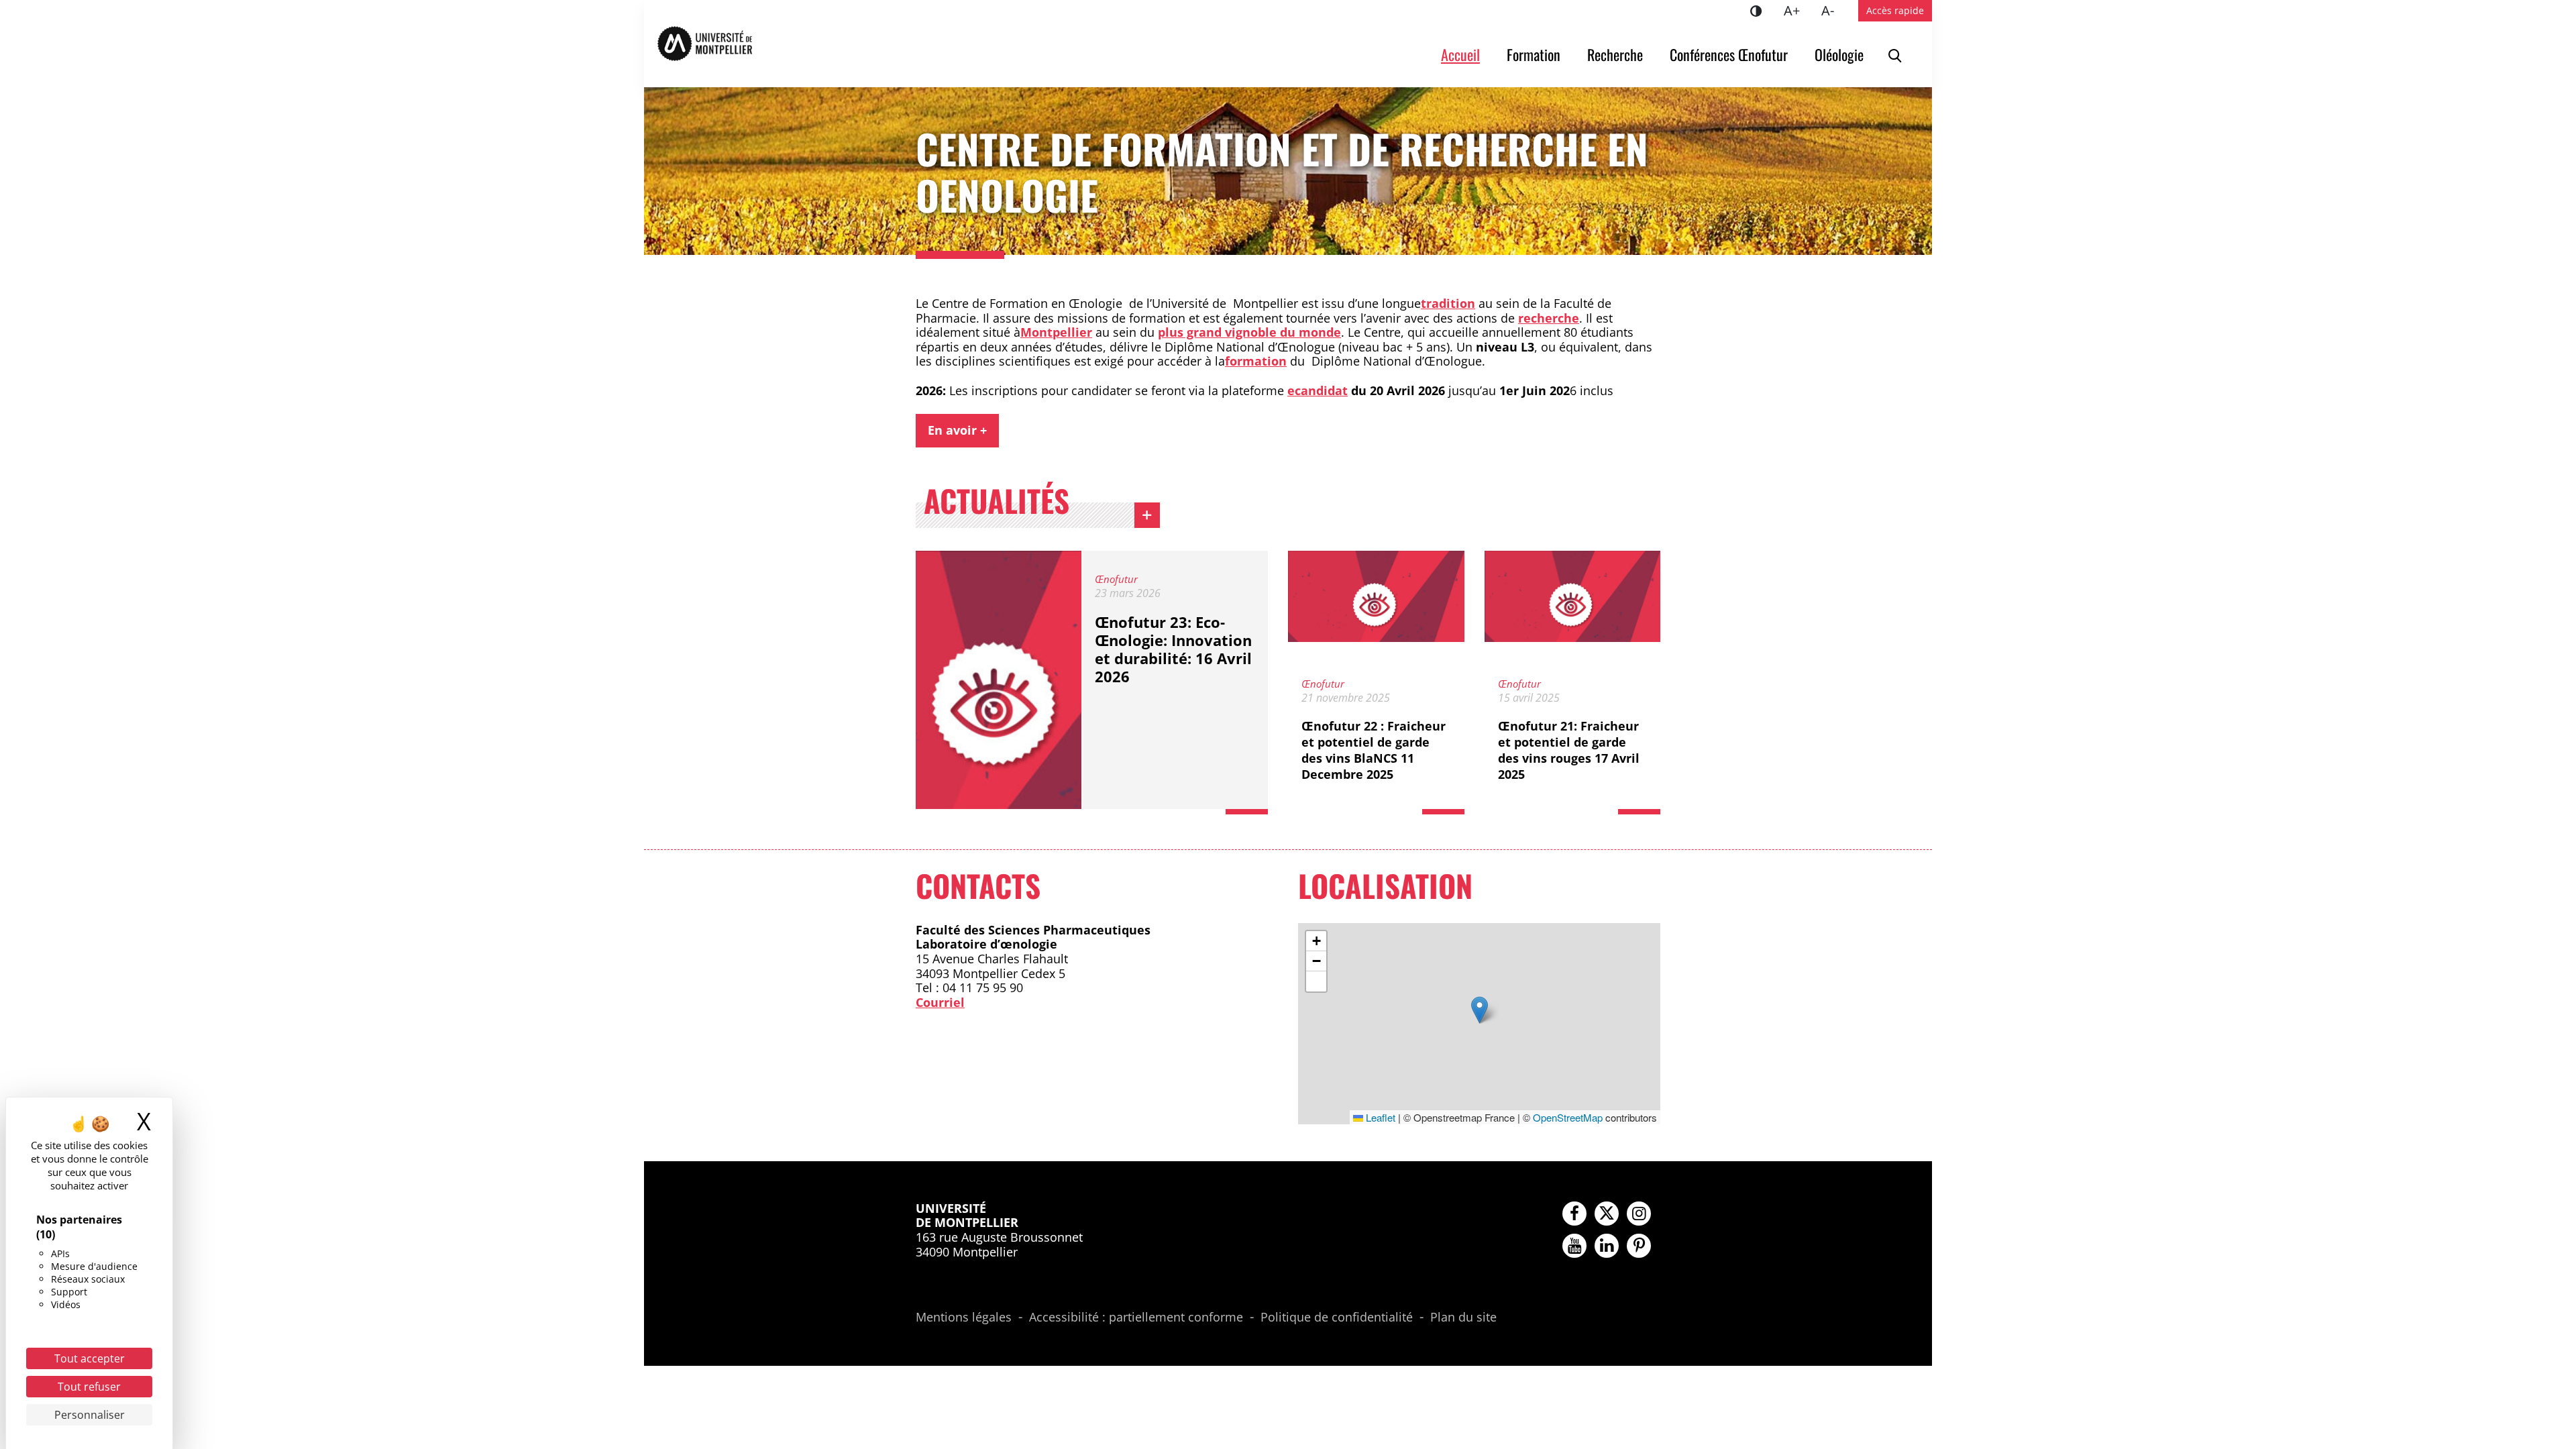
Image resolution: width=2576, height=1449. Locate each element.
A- (1833, 10)
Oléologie (1839, 54)
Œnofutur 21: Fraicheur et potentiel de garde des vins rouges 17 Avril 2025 (1569, 750)
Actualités (997, 504)
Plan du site (1463, 1318)
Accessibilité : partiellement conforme (1136, 1318)
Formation (1534, 54)
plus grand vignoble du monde (1249, 332)
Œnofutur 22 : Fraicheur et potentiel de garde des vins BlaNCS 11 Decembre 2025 (1374, 750)
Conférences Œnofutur (1729, 54)
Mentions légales (964, 1318)
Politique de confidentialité (1337, 1318)
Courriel (940, 1002)
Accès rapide (1895, 10)
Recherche (1615, 54)
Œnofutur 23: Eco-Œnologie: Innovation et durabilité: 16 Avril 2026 (1173, 649)
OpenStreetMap (1568, 1117)
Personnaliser (90, 1415)
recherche (1549, 318)
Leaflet (1379, 1117)
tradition (1448, 303)
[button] (1480, 1010)
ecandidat (1318, 390)
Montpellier (1056, 332)
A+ (1797, 10)
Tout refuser (89, 1387)
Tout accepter (90, 1358)
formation (1256, 361)
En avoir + (957, 430)
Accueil (1460, 54)
